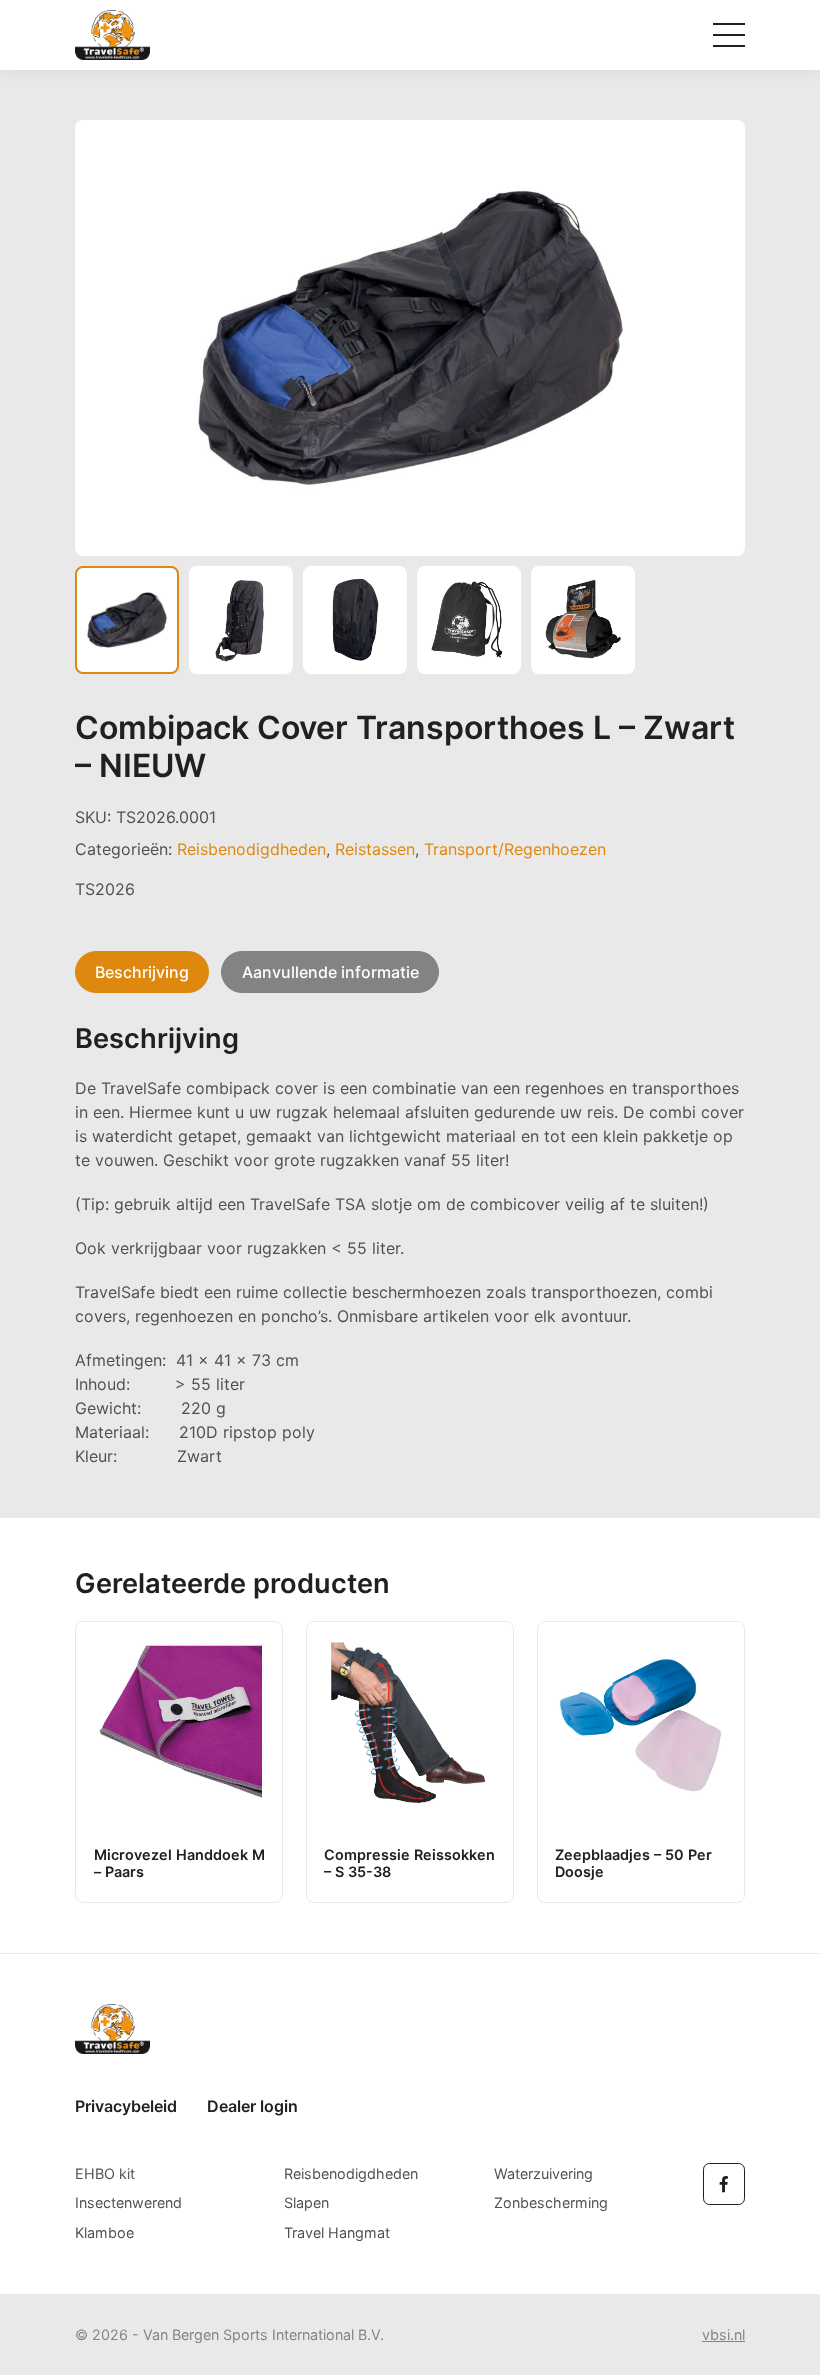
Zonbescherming (551, 2202)
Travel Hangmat (337, 2232)
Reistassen (375, 849)
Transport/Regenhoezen (515, 849)
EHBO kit (105, 2173)
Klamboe (104, 2232)
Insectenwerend (128, 2202)
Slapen (306, 2202)
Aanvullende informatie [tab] (330, 972)
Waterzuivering (543, 2173)
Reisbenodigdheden (251, 849)
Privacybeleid (126, 2106)
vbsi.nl (723, 2334)
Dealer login (252, 2106)
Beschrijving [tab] (142, 972)
